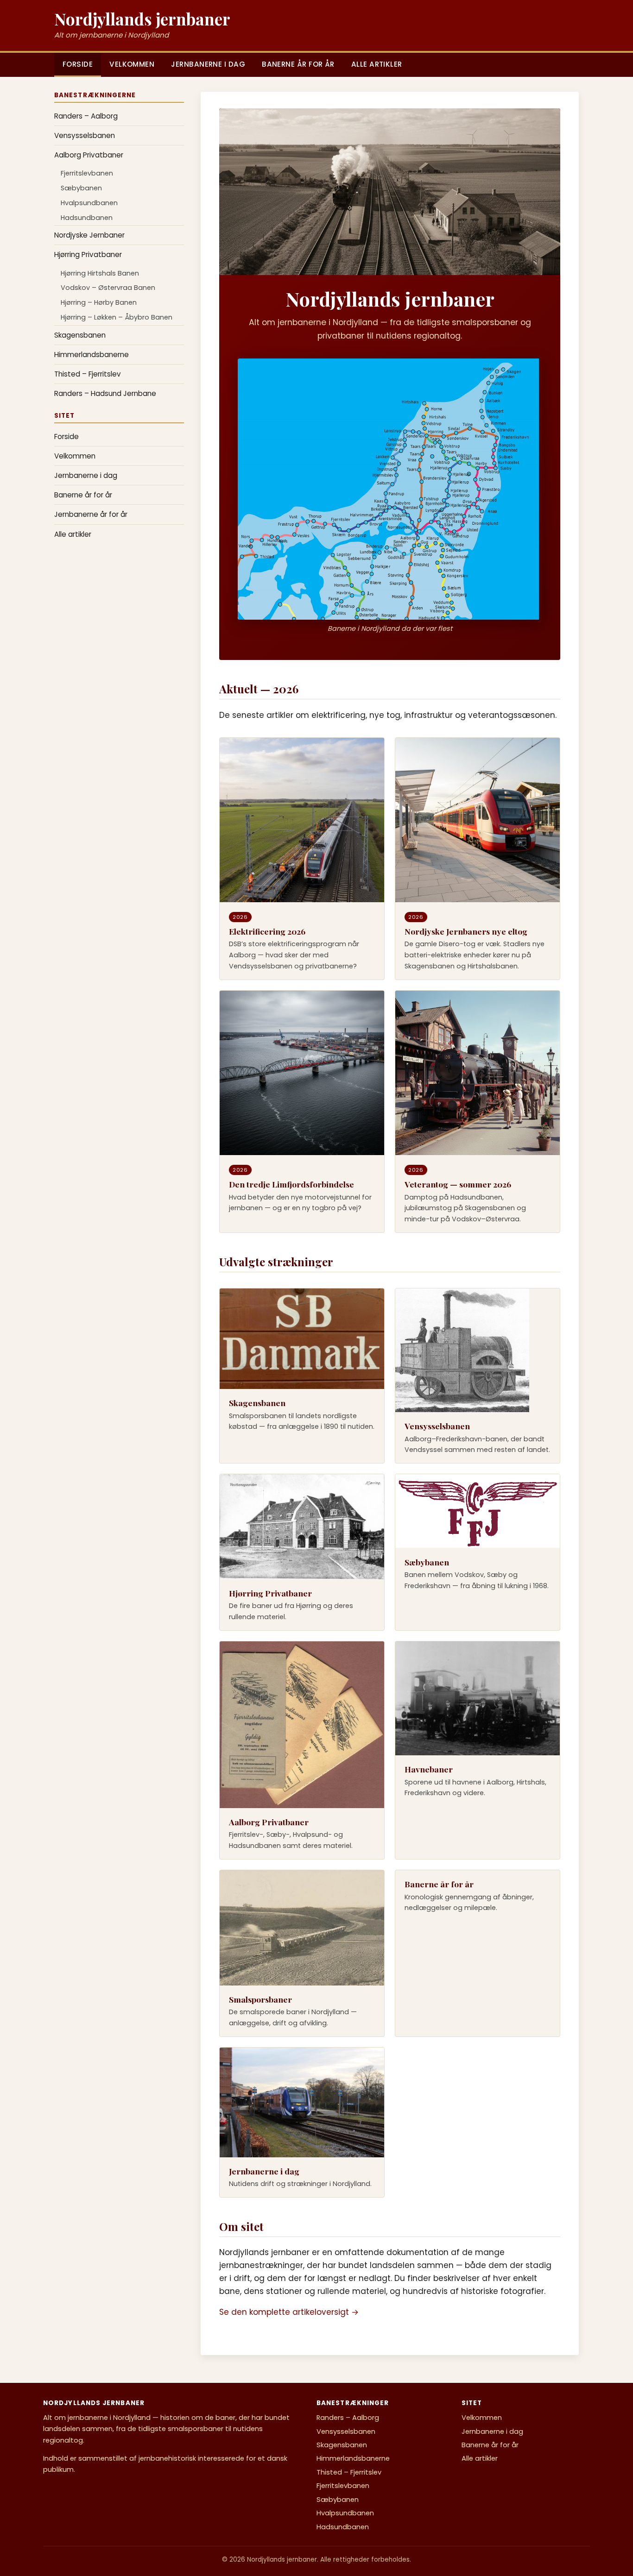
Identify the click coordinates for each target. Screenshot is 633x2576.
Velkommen (132, 64)
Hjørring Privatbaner (88, 254)
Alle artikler (377, 64)
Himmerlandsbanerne (92, 355)
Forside (78, 64)
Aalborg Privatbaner (89, 155)
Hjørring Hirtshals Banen (100, 273)
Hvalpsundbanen (89, 203)
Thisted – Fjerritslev (88, 374)
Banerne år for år (298, 64)
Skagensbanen (80, 335)
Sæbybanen (81, 188)
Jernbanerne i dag (208, 64)
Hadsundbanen (87, 218)
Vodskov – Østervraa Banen (108, 288)
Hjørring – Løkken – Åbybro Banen (117, 317)
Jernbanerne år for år (91, 514)
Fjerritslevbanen (87, 173)
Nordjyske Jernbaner (89, 235)
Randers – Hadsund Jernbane (105, 393)
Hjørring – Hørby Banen (99, 302)
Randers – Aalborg (86, 116)
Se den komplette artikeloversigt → (289, 2312)
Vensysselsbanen (85, 135)
